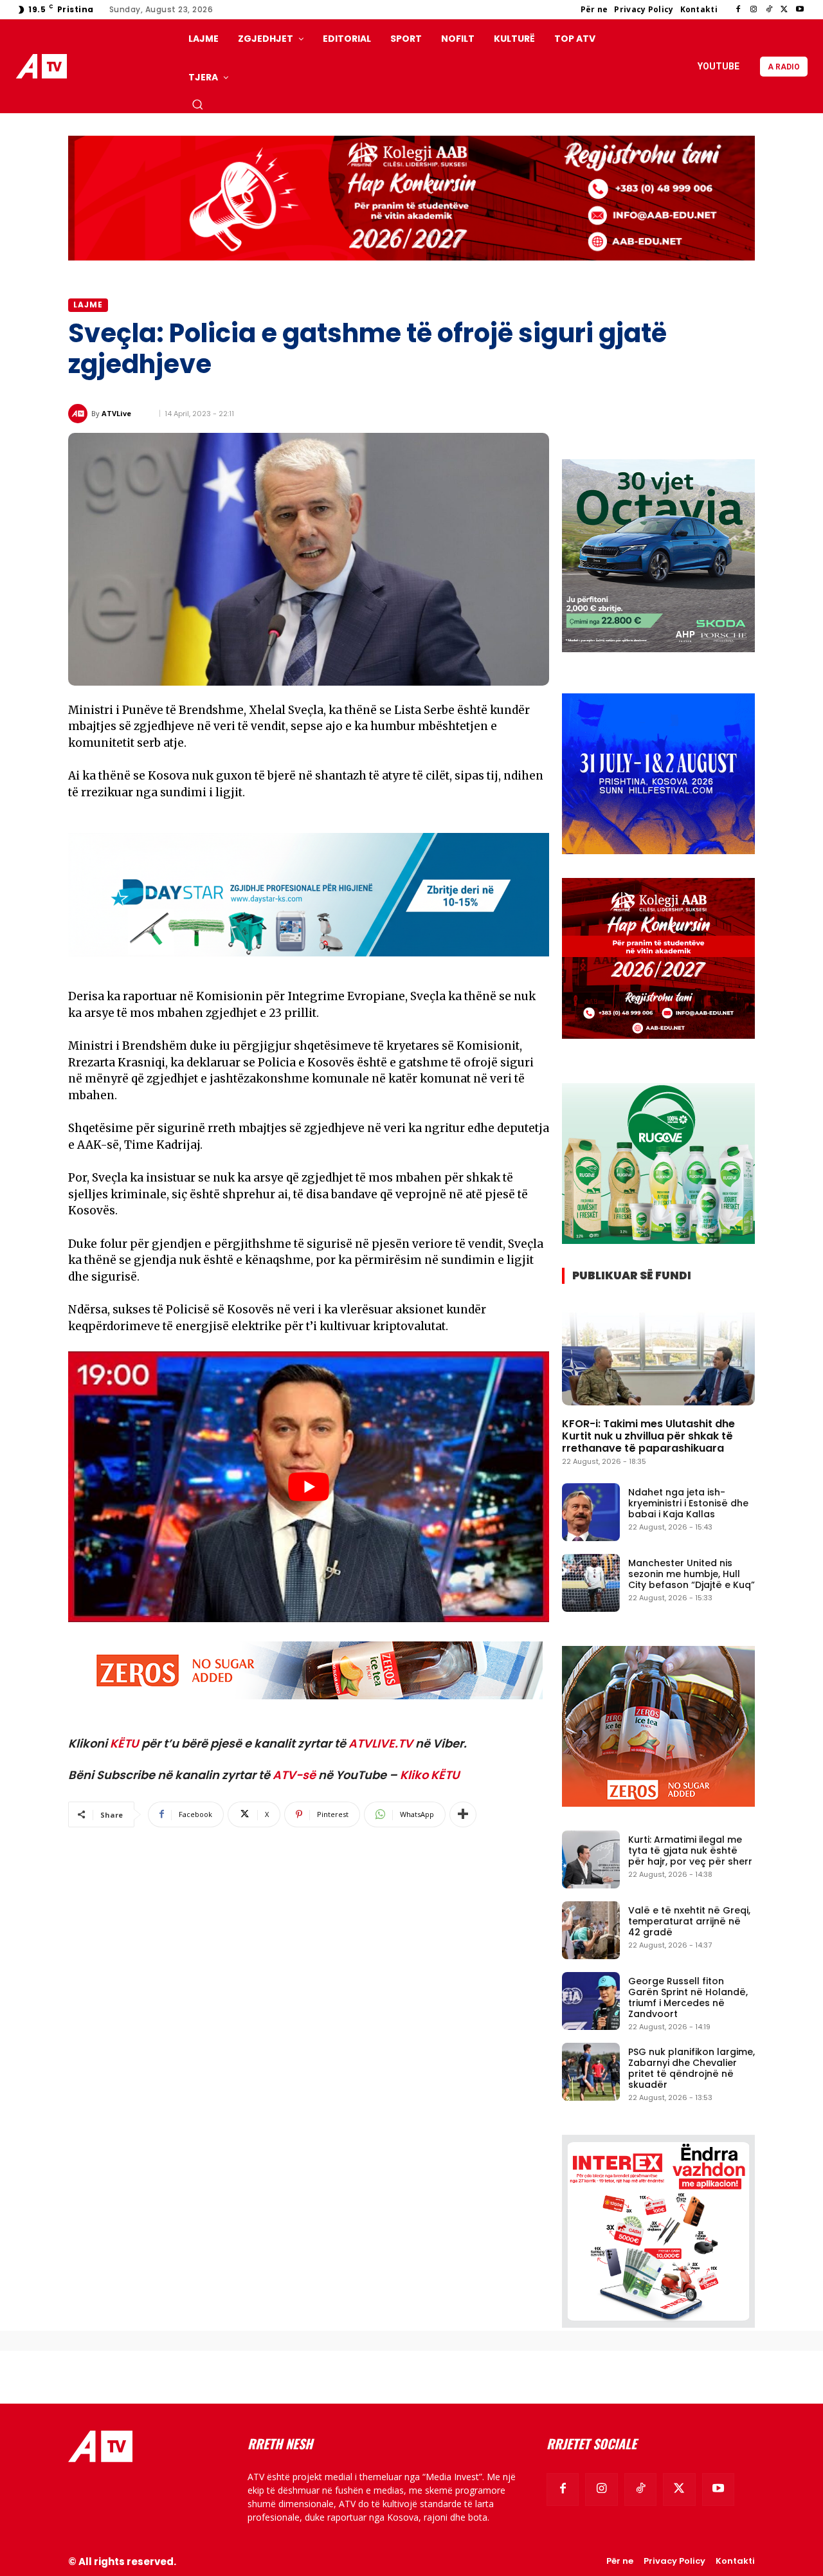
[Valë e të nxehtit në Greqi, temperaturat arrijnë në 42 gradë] (591, 1930)
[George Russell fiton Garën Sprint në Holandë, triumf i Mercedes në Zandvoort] (591, 2001)
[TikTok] (769, 10)
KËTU (124, 1743)
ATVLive (116, 413)
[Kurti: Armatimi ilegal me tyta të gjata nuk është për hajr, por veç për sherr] (591, 1859)
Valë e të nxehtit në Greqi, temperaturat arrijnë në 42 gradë (689, 1921)
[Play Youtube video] (309, 1487)
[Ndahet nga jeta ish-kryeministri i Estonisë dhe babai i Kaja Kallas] (591, 1512)
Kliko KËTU (430, 1775)
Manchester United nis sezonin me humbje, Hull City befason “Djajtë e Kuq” (692, 1574)
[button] (197, 104)
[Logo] (44, 67)
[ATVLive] (80, 414)
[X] (784, 10)
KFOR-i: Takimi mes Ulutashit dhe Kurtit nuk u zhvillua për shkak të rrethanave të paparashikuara (648, 1436)
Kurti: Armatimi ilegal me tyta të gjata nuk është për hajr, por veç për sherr (690, 1850)
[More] (463, 1814)
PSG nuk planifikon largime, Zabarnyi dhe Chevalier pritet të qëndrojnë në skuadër (692, 2068)
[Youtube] (800, 10)
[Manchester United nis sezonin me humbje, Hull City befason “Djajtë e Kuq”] (591, 1583)
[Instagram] (754, 10)
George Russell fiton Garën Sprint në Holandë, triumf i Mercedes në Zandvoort (688, 1997)
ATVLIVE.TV (381, 1743)
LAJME (88, 305)
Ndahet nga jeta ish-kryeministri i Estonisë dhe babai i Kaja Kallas (688, 1503)
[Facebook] (738, 10)
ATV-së (294, 1775)
